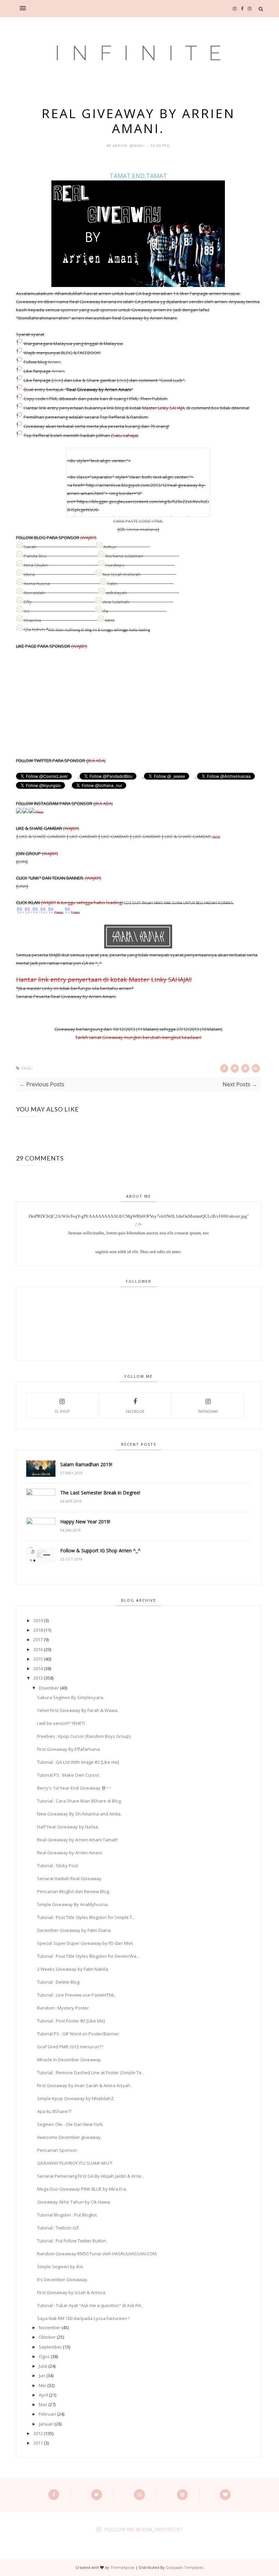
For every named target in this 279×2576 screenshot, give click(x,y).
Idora (29, 574)
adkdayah (116, 593)
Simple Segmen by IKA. (60, 2267)
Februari (47, 2414)
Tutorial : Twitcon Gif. (58, 2228)
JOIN (22, 862)
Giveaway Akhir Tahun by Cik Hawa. (74, 2202)
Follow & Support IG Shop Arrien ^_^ (100, 1550)
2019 (38, 1620)
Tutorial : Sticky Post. (58, 1866)
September (50, 2347)
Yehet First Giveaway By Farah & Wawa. (78, 1710)
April (43, 2395)
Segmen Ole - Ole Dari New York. (70, 2124)
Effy (28, 602)
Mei (43, 2385)
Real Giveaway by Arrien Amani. (70, 1853)
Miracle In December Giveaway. (70, 2060)
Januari (46, 2424)
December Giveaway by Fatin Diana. (74, 1930)
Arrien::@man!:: (130, 146)
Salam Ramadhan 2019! (86, 1464)
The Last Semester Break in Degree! (100, 1493)
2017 (38, 1639)
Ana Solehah (116, 602)
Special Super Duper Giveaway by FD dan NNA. (85, 1943)
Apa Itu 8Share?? (54, 2111)
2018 (38, 1630)
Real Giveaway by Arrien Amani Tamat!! (77, 1840)
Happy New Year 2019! (85, 1522)
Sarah (30, 547)
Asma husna (37, 583)
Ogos (44, 2356)
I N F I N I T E (140, 53)
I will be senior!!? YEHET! (61, 1723)
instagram (208, 1411)
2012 (38, 2433)
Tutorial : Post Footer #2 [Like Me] (71, 2021)
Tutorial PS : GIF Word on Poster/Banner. (79, 2034)
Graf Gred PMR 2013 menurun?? (70, 2047)
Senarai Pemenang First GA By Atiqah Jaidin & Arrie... (91, 2176)
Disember (49, 1688)
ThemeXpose (122, 2567)
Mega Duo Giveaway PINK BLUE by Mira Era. (82, 2189)
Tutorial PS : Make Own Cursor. (69, 1775)
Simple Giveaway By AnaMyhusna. (73, 1904)
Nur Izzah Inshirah (122, 574)
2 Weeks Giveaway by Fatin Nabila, (73, 1969)
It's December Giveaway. (63, 2279)
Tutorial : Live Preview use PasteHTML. (76, 1995)
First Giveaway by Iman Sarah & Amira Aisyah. (84, 2085)
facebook (135, 1411)
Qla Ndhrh (34, 629)
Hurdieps (115, 565)
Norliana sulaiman (124, 556)
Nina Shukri (36, 565)
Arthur (110, 547)
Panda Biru (35, 556)
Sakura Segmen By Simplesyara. (71, 1697)
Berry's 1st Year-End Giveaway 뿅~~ (74, 1788)
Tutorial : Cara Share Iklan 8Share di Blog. (79, 1801)
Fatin (112, 583)
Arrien (54, 362)
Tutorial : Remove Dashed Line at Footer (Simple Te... (91, 2073)
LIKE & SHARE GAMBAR (42, 836)
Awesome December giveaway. (69, 2137)
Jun (42, 2375)
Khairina (32, 620)
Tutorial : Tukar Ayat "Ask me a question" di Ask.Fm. (90, 2305)
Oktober (47, 2337)
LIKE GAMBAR (83, 836)
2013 (38, 1678)
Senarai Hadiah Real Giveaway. (70, 1878)
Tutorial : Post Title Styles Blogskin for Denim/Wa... (88, 1956)
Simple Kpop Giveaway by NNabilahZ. (76, 2098)
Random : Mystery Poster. (63, 2008)
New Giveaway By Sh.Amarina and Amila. (79, 1814)
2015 (38, 1659)
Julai (43, 2366)
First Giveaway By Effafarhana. (69, 1749)
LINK (22, 886)
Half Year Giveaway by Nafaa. (68, 1827)
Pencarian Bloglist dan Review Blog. (73, 1891)
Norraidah (34, 593)
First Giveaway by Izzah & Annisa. (72, 2292)
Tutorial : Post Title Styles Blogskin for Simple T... (86, 1917)
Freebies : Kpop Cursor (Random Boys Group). (84, 1736)
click (57, 380)
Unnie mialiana (142, 529)
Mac (43, 2404)
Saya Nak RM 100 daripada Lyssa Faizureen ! (83, 2318)
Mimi (110, 620)
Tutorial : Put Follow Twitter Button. (72, 2241)
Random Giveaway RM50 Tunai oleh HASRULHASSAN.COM (97, 2254)
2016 (38, 1649)
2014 (38, 1668)
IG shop (62, 1411)
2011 (38, 2443)
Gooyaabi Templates (185, 2567)
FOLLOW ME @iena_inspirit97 (143, 2529)
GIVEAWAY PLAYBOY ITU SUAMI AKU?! (75, 2163)
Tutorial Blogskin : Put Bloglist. (67, 2215)
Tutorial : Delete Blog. (59, 1982)
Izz (27, 611)
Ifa (105, 611)
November (50, 2327)
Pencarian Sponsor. (58, 2150)
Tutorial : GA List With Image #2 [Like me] (78, 1762)
